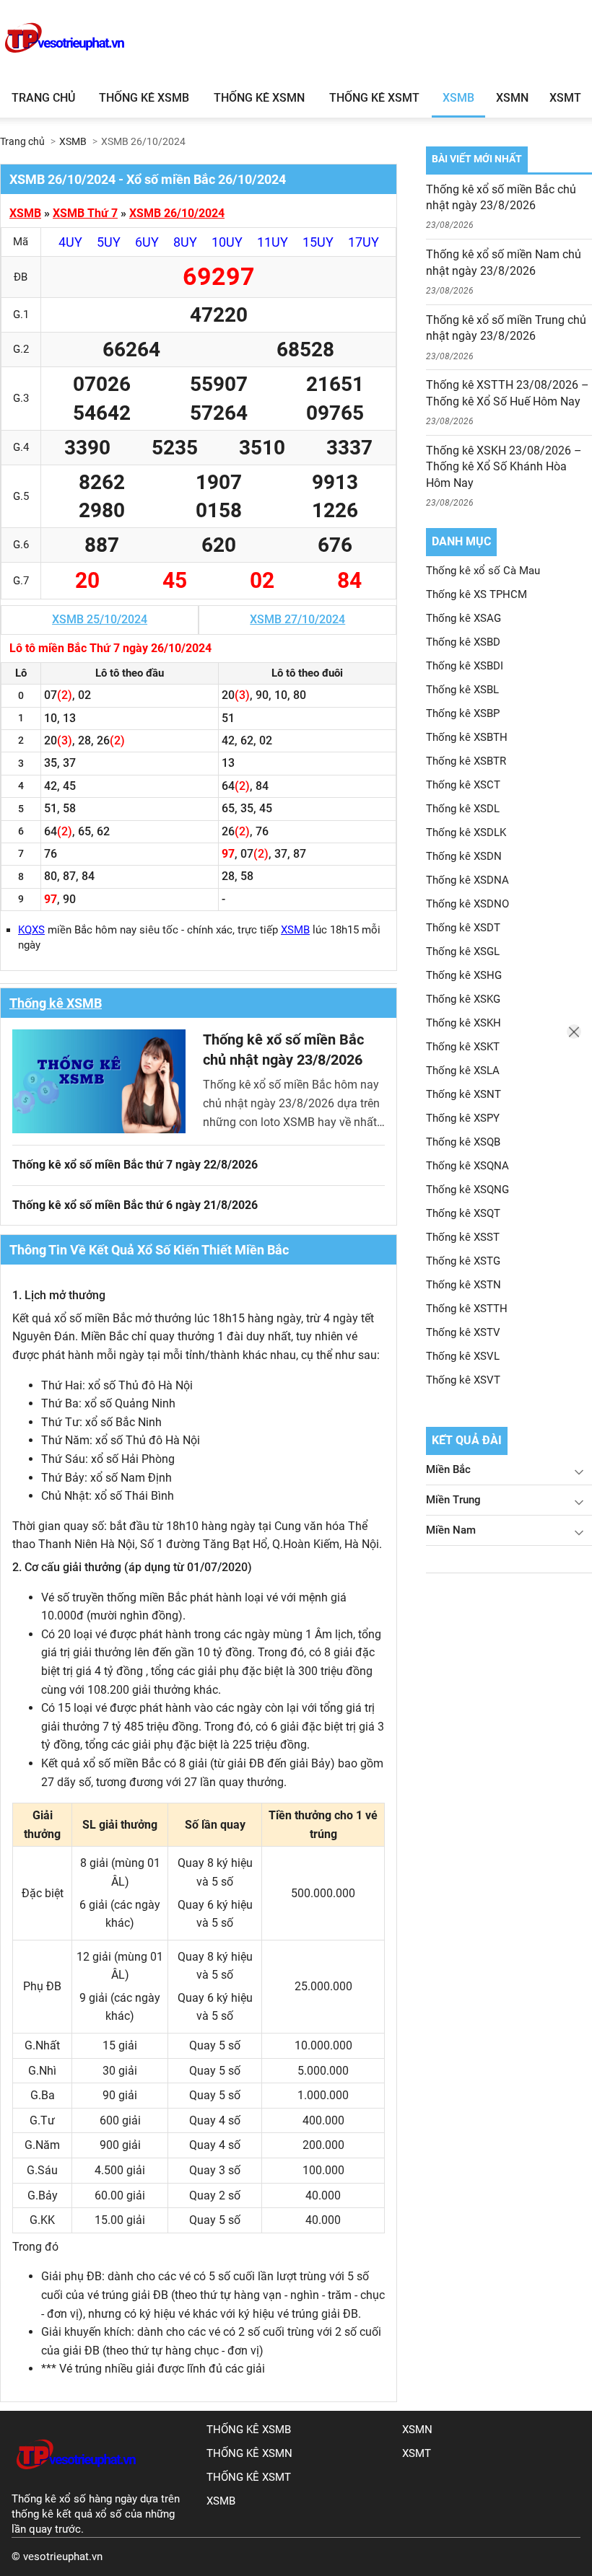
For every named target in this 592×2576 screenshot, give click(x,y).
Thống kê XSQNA (467, 1166)
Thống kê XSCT (463, 785)
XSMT (565, 98)
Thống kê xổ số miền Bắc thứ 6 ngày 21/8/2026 (135, 1205)
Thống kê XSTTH (467, 1309)
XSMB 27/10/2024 (297, 619)
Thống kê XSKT (463, 1047)
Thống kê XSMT (374, 98)
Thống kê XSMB (144, 98)
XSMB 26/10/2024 (177, 213)
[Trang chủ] (77, 2484)
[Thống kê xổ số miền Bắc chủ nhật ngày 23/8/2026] (99, 1081)
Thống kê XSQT (463, 1213)
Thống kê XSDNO (467, 904)
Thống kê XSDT (463, 928)
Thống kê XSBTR (466, 761)
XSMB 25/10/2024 (100, 619)
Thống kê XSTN (463, 1285)
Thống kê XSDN (464, 856)
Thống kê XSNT (463, 1094)
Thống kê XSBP (463, 713)
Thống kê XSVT (463, 1380)
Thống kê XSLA (463, 1071)
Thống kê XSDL (463, 809)
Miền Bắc (448, 1469)
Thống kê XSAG (463, 618)
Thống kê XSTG (463, 1261)
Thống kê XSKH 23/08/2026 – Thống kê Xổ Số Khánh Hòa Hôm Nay (504, 467)
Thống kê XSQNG (467, 1190)
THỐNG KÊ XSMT (249, 2477)
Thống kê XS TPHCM (476, 594)
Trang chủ (43, 98)
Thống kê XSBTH (467, 737)
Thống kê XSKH (463, 1023)
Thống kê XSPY (463, 1118)
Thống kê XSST (463, 1237)
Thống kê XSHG (464, 975)
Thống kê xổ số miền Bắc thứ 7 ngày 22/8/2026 (135, 1165)
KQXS (31, 930)
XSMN (512, 98)
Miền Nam (451, 1530)
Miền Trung (453, 1500)
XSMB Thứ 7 (85, 213)
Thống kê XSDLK (466, 832)
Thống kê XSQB (463, 1142)
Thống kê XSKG (463, 999)
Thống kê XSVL (463, 1356)
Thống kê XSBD (463, 642)
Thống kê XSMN (259, 98)
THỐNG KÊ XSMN (249, 2453)
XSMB (458, 98)
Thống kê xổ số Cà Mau (483, 571)
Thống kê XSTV (463, 1332)
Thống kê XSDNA (467, 880)
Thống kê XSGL (463, 951)
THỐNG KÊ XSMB (249, 2430)
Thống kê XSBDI (465, 666)
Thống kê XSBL (462, 690)
